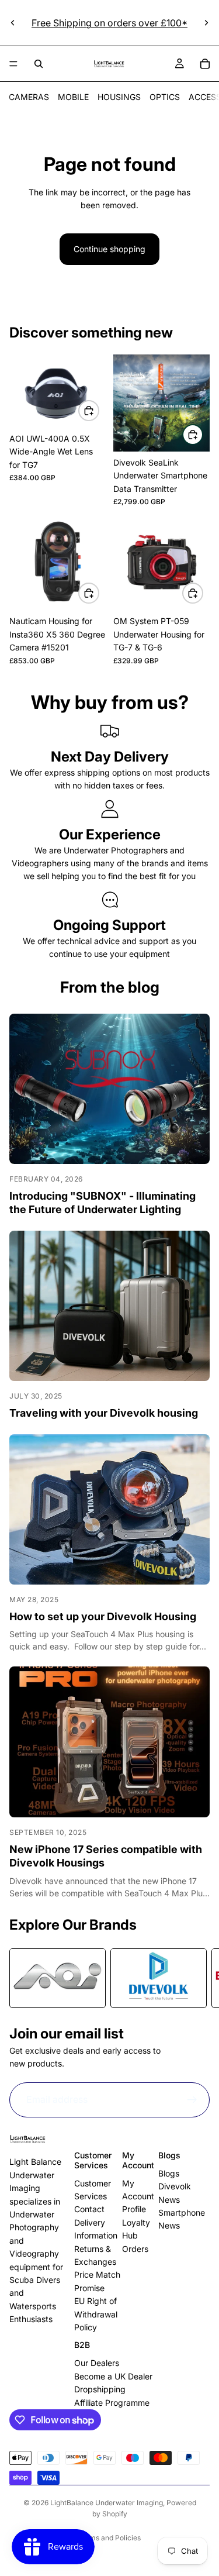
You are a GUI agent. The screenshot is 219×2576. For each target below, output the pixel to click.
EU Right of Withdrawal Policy (96, 2314)
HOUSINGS (119, 97)
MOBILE (73, 97)
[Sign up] (192, 2100)
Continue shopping (109, 249)
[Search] (39, 64)
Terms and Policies (109, 2538)
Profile (134, 2209)
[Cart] (205, 64)
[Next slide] (206, 23)
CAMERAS (29, 97)
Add (99, 410)
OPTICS (165, 97)
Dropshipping (100, 2389)
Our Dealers (97, 2363)
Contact (89, 2209)
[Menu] (13, 64)
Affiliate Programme (112, 2403)
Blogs (169, 2173)
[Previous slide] (13, 23)
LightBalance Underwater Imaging (107, 2503)
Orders (135, 2249)
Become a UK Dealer (113, 2376)
